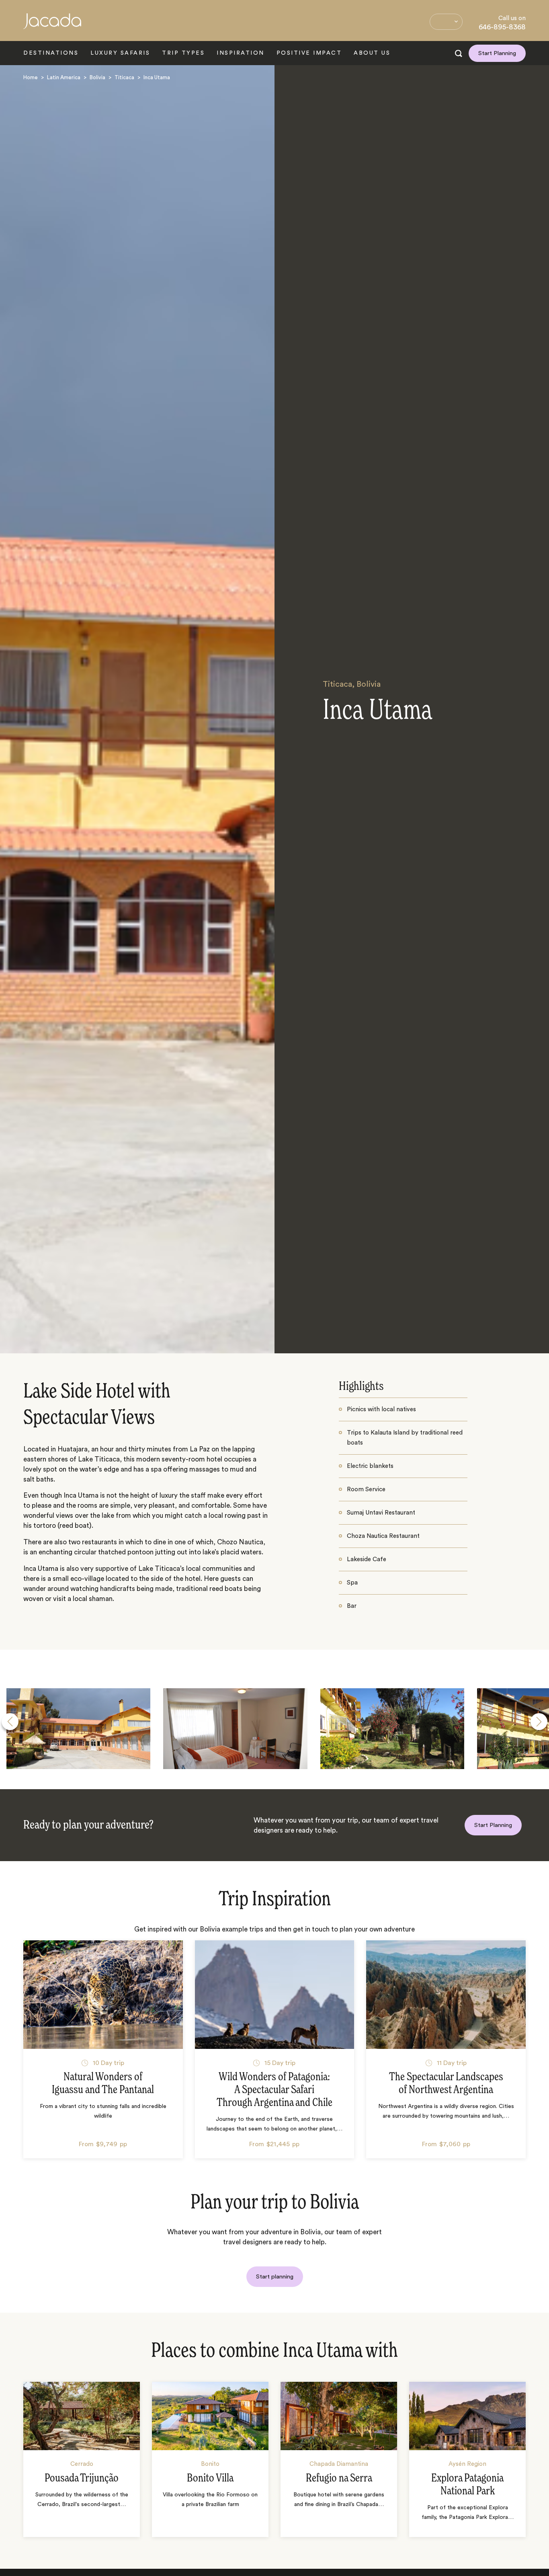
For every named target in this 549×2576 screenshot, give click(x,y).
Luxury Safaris (120, 53)
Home (31, 77)
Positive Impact (309, 53)
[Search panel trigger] (459, 53)
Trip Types (183, 53)
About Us (372, 53)
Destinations (51, 53)
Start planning (275, 2277)
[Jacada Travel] (52, 26)
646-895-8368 (502, 27)
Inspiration (241, 53)
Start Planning (497, 53)
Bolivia (97, 77)
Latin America (64, 77)
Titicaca (124, 77)
